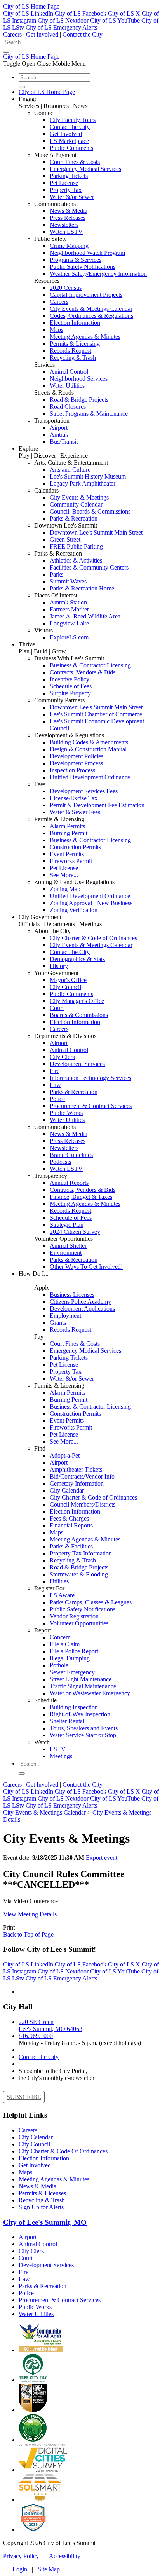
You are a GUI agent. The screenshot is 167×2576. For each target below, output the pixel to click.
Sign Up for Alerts (41, 2207)
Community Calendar (76, 504)
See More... (64, 875)
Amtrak (59, 435)
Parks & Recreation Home (82, 588)
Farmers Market (69, 609)
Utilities (59, 1581)
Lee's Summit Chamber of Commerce (96, 714)
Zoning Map (65, 889)
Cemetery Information (77, 1483)
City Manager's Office (77, 1001)
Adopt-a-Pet (65, 1455)
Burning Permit (69, 833)
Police (57, 1099)
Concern (60, 1637)
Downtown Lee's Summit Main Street (96, 532)
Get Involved (42, 34)
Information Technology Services (90, 1078)
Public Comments (71, 148)
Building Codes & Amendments (89, 742)
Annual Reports (69, 1183)
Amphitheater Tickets (76, 1469)
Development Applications (82, 1309)
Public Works (66, 1113)
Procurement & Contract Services (91, 1106)
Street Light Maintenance (81, 1679)
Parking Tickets (69, 176)
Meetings (61, 1756)
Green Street (65, 539)
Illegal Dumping (70, 1658)
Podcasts (60, 1162)
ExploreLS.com (69, 637)
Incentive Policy (70, 679)
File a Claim (65, 1644)
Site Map (49, 2569)
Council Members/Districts (83, 1504)
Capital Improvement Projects (86, 295)
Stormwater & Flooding (79, 1574)
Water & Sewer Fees (75, 812)
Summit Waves (68, 581)
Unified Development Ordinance (90, 777)
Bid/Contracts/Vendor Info (82, 1476)
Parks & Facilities (71, 1546)
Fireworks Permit (71, 861)
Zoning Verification (74, 910)
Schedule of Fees (71, 686)
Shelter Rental (67, 1721)
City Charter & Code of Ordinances (93, 938)
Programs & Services (76, 260)
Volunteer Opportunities (79, 1623)
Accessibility (65, 2556)
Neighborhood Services (79, 379)
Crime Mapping (69, 246)
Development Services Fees (84, 791)
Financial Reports (71, 1525)
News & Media (69, 211)
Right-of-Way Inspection (80, 1714)
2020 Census (66, 288)
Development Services (77, 1064)
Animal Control (69, 372)
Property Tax (66, 190)
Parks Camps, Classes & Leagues (91, 1602)
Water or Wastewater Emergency (90, 1693)
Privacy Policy (21, 2556)
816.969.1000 (36, 2036)
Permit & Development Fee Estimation (97, 805)
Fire (55, 1071)
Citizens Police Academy (80, 1302)
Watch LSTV (66, 232)
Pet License (64, 183)
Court (57, 1008)
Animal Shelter (68, 1246)
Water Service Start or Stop (83, 1735)
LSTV (58, 1749)
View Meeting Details (30, 1914)
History (59, 966)
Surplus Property (70, 693)
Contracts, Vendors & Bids (83, 672)
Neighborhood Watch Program (87, 253)
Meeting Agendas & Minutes (85, 337)
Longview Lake (69, 623)
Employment (65, 1316)
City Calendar (67, 1490)
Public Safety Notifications (83, 267)
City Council (65, 987)
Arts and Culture (70, 469)
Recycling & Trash (73, 358)
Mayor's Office (68, 980)
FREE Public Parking (76, 546)
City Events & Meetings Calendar (91, 309)
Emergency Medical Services (85, 169)
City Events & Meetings (79, 497)
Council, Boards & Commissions (90, 511)
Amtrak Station (68, 602)
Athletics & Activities (76, 560)
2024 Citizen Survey (75, 1232)
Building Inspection (74, 1707)
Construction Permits (75, 847)
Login (20, 2569)
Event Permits (67, 854)
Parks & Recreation (74, 518)
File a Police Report (74, 1651)
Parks (57, 574)
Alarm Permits (67, 826)
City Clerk (63, 1057)
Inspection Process (72, 770)
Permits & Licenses (42, 2193)
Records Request (70, 351)
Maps (57, 330)
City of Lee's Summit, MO (45, 2222)
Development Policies (77, 756)
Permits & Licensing (75, 344)
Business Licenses (72, 1295)
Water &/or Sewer (72, 197)
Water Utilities (67, 386)
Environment (66, 1253)
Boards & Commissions (79, 1015)
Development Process (76, 763)
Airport (59, 428)
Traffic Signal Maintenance (83, 1686)
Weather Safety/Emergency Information (98, 274)
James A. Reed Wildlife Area (85, 616)
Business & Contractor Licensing (90, 665)
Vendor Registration (74, 1616)
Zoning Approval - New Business (91, 903)
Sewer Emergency (72, 1672)
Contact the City (83, 34)
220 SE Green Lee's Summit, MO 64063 (50, 2025)
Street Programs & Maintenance (89, 414)
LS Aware (62, 1595)
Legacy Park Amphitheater (83, 483)
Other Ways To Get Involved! (86, 1267)
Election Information (75, 323)
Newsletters (64, 225)
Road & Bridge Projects (79, 400)
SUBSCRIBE (24, 2097)
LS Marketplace (69, 141)
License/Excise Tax (74, 798)
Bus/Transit (64, 442)
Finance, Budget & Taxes (81, 1197)
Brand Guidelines (71, 1155)
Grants (58, 1323)
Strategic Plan (67, 1225)
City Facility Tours (73, 120)
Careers (12, 34)
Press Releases (68, 218)
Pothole (59, 1665)
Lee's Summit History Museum (88, 476)
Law (55, 1085)
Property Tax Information (81, 1553)
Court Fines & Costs (75, 162)
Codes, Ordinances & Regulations (91, 316)
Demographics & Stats (77, 959)
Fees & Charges (69, 1518)
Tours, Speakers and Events (84, 1728)
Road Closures (68, 407)
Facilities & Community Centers (89, 567)
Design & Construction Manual (88, 749)
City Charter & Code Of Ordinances (63, 2151)
